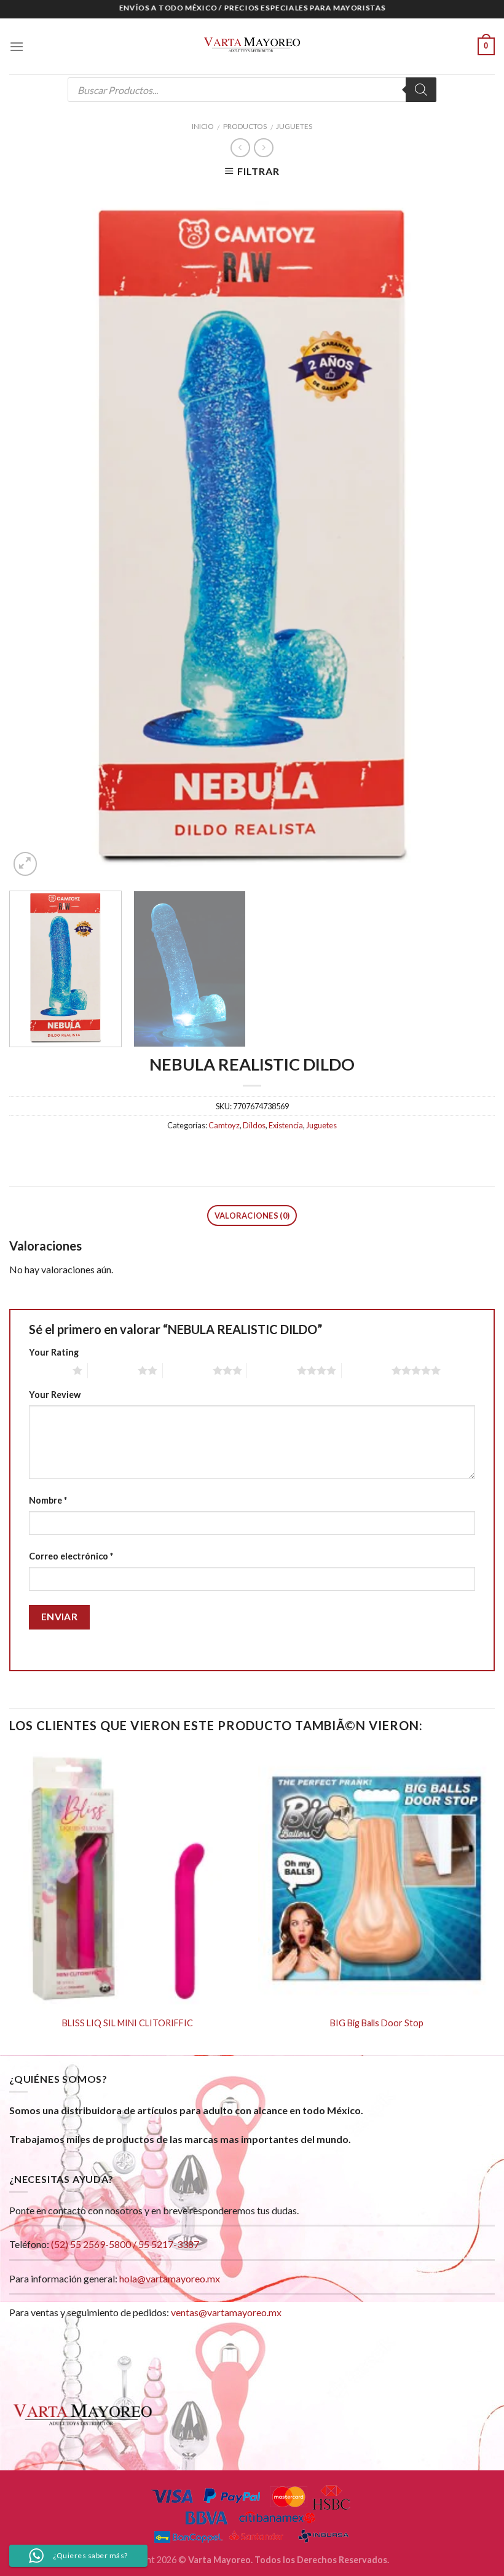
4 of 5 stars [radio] (272, 1370)
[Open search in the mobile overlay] (252, 90)
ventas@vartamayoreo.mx (226, 2312)
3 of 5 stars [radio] (188, 1370)
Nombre (48, 1500)
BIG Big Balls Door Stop (377, 2023)
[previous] (34, 533)
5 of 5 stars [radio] (367, 1370)
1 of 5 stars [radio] (48, 1370)
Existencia (286, 1125)
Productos (245, 126)
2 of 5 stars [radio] (113, 1370)
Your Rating (54, 1352)
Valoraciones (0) (252, 1216)
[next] (470, 533)
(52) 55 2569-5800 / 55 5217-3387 (125, 2244)
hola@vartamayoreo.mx (170, 2278)
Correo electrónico (71, 1556)
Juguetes (294, 126)
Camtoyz (224, 1125)
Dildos (254, 1125)
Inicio (203, 126)
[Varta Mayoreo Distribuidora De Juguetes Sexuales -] (252, 47)
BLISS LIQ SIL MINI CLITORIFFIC (128, 2023)
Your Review (55, 1395)
